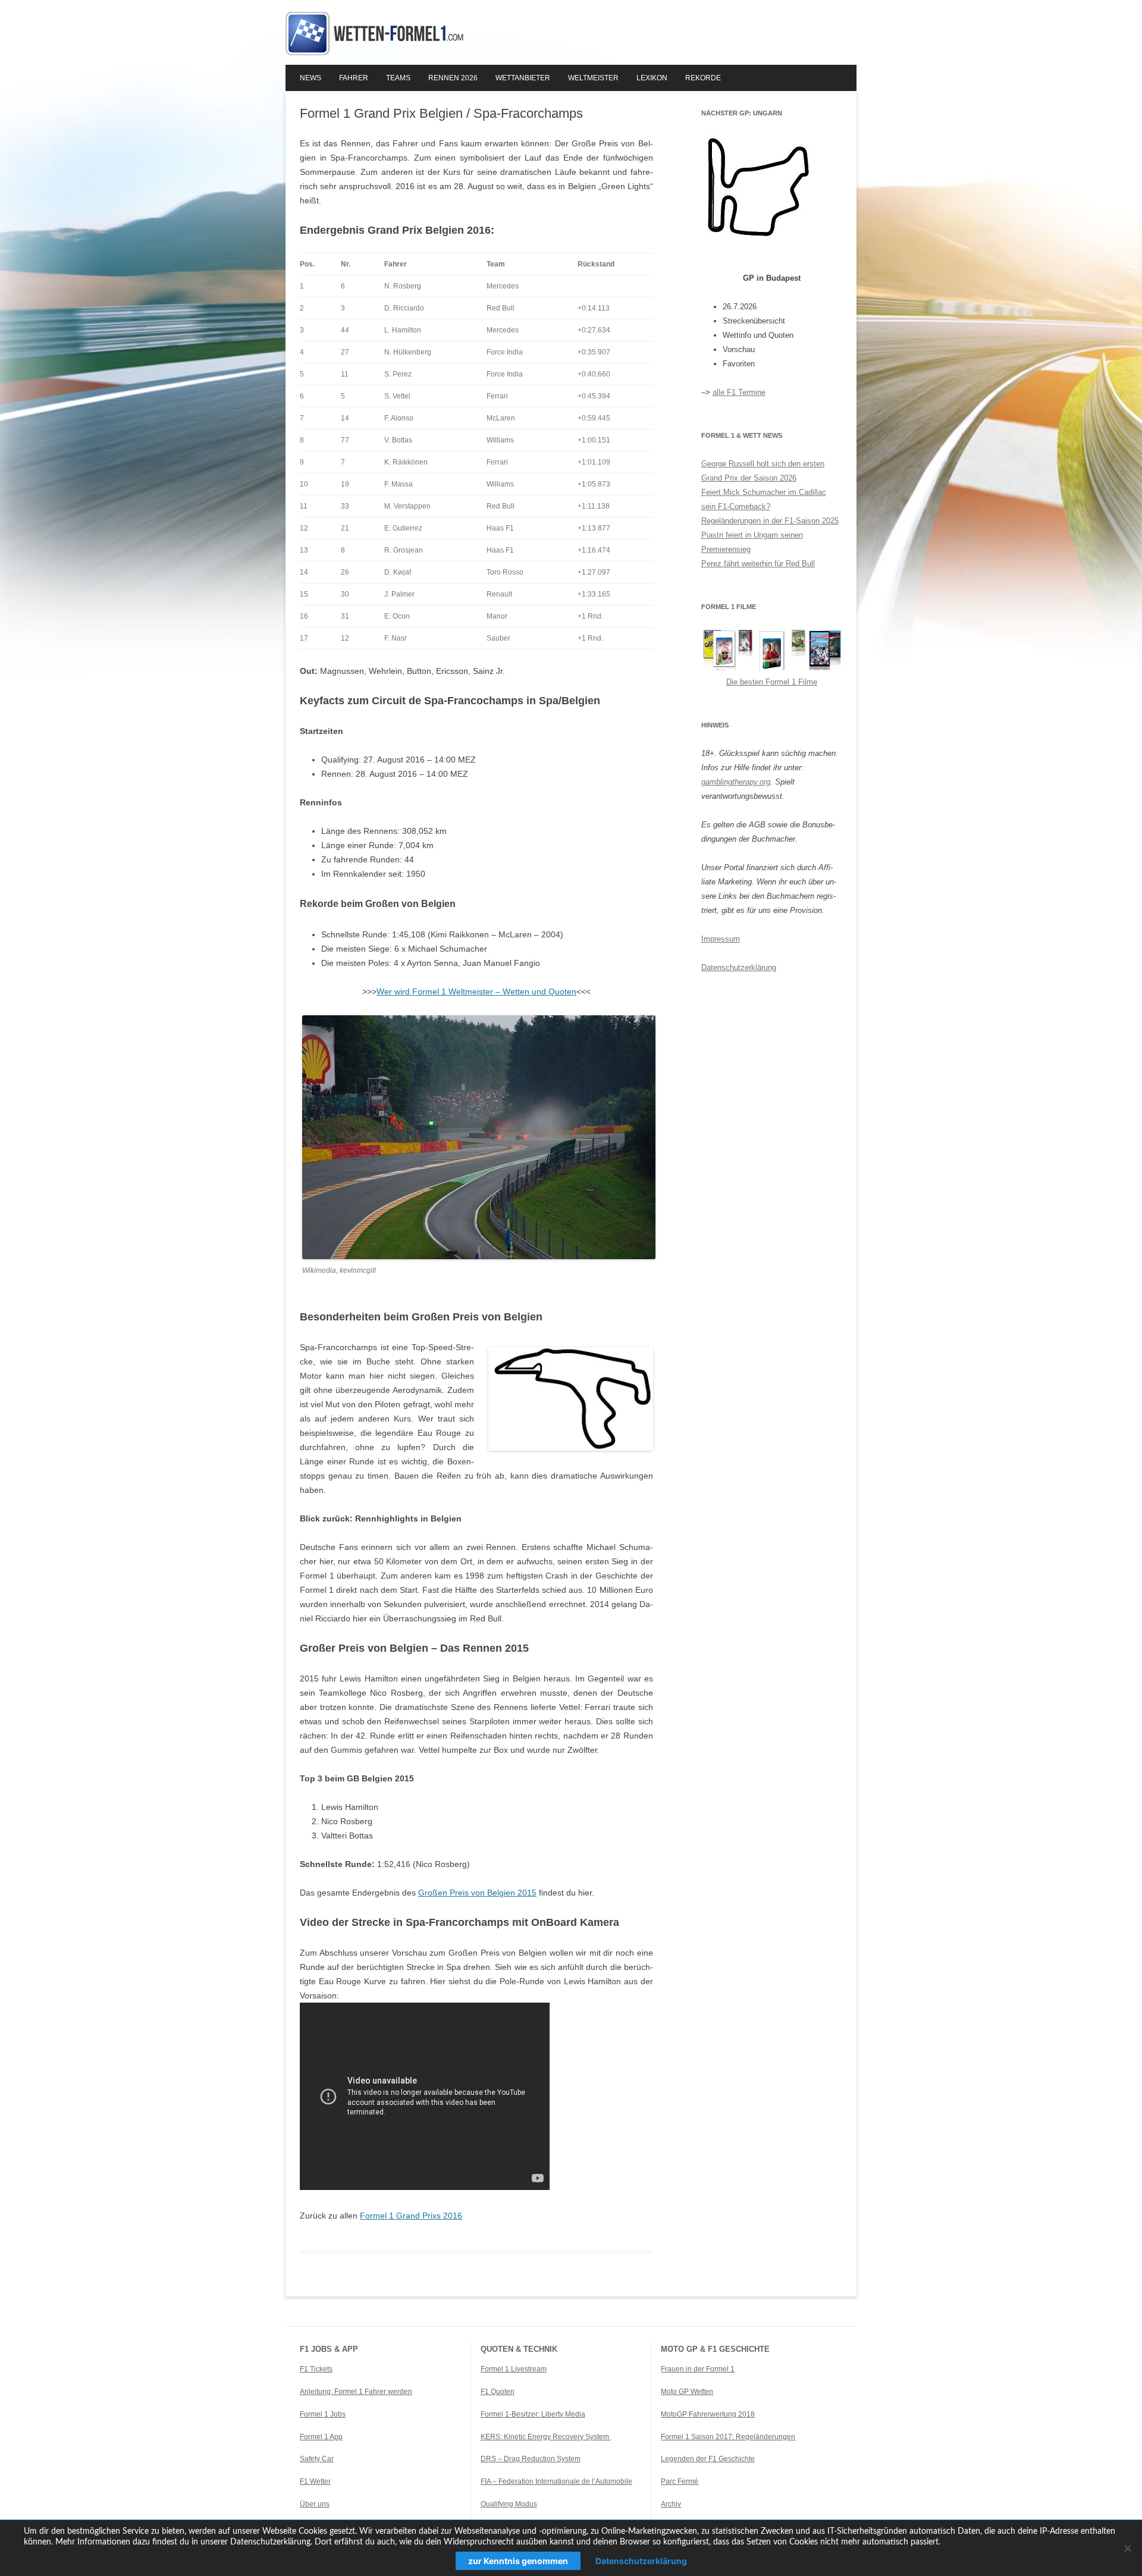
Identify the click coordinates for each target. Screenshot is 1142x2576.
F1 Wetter (315, 2481)
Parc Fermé (680, 2481)
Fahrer (354, 78)
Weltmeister (593, 78)
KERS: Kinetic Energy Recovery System (546, 2437)
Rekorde (703, 78)
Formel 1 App (321, 2437)
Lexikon (652, 78)
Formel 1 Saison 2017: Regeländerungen (728, 2437)
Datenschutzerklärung (739, 967)
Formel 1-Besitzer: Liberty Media (533, 2414)
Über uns (315, 2504)
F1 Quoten (498, 2392)
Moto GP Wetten (687, 2392)
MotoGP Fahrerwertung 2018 (708, 2414)
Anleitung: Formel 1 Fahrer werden (356, 2392)
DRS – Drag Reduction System (531, 2459)
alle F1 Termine (739, 392)
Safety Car (317, 2459)
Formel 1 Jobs (323, 2414)
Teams (398, 78)
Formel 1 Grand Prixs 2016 (411, 2216)
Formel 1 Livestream (514, 2369)
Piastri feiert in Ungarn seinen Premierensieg (752, 542)
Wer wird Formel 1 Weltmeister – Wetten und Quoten (476, 992)
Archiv (671, 2504)
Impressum (721, 939)
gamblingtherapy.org (736, 782)
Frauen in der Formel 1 (698, 2369)
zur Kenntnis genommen (518, 2561)
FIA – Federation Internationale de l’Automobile (556, 2481)
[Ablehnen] (1127, 2548)
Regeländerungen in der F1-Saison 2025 (770, 521)
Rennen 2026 (453, 78)
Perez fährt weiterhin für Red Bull (758, 564)
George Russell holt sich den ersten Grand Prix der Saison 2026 (763, 471)
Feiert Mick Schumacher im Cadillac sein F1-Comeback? (764, 499)
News (310, 78)
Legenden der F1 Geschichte (708, 2459)
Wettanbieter (523, 78)
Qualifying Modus (509, 2504)
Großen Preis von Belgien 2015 (477, 1893)
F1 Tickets (316, 2369)
